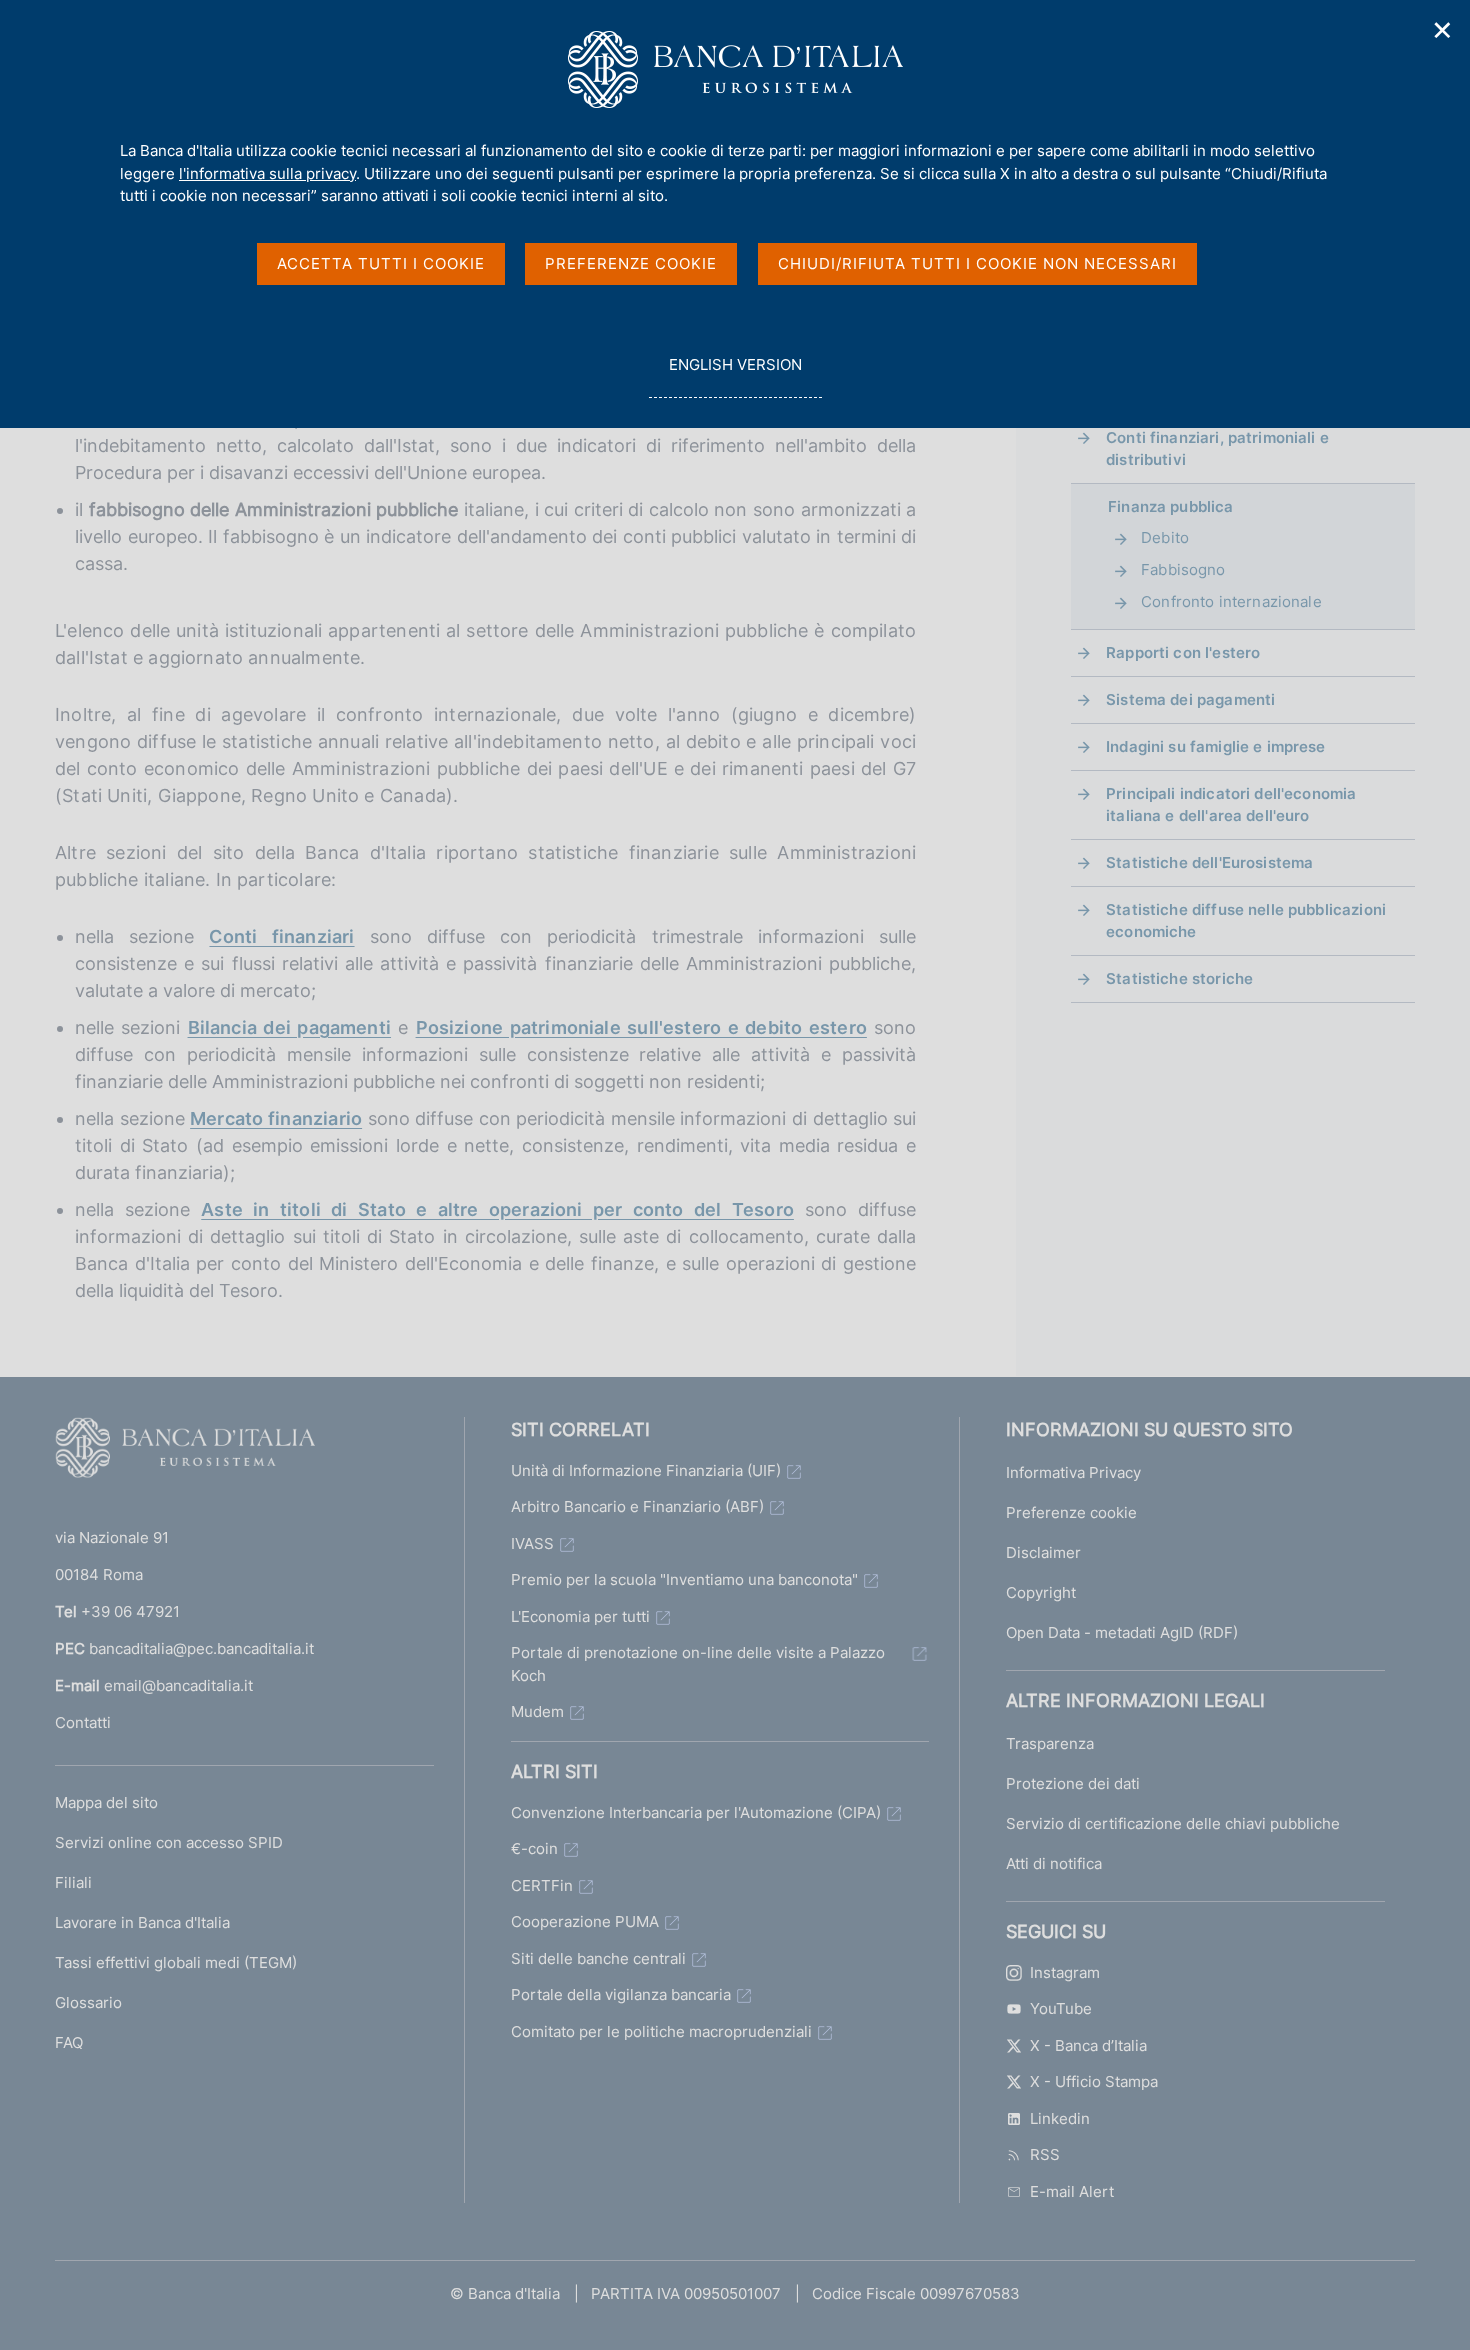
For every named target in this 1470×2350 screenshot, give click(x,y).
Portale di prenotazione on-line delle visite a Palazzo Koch (698, 1664)
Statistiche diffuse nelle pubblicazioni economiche (1246, 920)
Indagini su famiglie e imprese (1216, 746)
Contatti (83, 1722)
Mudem (537, 1711)
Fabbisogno (1183, 569)
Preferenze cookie (1071, 1512)
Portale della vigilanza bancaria (621, 1994)
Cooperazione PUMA (585, 1921)
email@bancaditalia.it (178, 1685)
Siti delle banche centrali (598, 1958)
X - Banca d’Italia (1088, 2045)
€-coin (534, 1848)
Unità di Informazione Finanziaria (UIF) (646, 1470)
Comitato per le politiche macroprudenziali (661, 2031)
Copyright (1041, 1592)
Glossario (88, 2002)
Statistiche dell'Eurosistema (1209, 862)
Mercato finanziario (276, 1118)
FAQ (69, 2042)
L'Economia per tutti (580, 1616)
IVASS (532, 1543)
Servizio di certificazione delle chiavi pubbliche (1173, 1823)
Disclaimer (1043, 1552)
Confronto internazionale (1231, 601)
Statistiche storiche (1179, 978)
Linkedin (1060, 2118)
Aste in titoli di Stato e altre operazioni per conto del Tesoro (497, 1209)
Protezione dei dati (1073, 1783)
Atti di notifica (1054, 1863)
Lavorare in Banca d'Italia (142, 1922)
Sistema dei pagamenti (1190, 699)
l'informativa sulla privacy (267, 173)
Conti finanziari (281, 936)
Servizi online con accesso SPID (169, 1842)
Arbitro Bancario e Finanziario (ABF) (637, 1506)
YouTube (1061, 2008)
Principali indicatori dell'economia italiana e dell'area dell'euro (1231, 804)
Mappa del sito (106, 1802)
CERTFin (542, 1885)
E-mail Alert (1072, 2191)
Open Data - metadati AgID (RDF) (1122, 1632)
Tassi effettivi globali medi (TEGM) (176, 1962)
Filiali (73, 1882)
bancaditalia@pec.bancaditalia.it (201, 1648)
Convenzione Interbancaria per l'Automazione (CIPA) (696, 1812)
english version (735, 376)
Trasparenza (1050, 1743)
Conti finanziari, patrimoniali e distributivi (1217, 448)
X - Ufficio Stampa (1094, 2081)
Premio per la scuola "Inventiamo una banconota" (684, 1579)
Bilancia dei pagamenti (290, 1027)
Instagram (1065, 1972)
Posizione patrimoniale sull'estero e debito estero (641, 1027)
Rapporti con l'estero (1183, 652)
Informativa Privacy (1073, 1472)
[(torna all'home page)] (185, 1452)
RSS (1045, 2154)
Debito (1165, 537)
